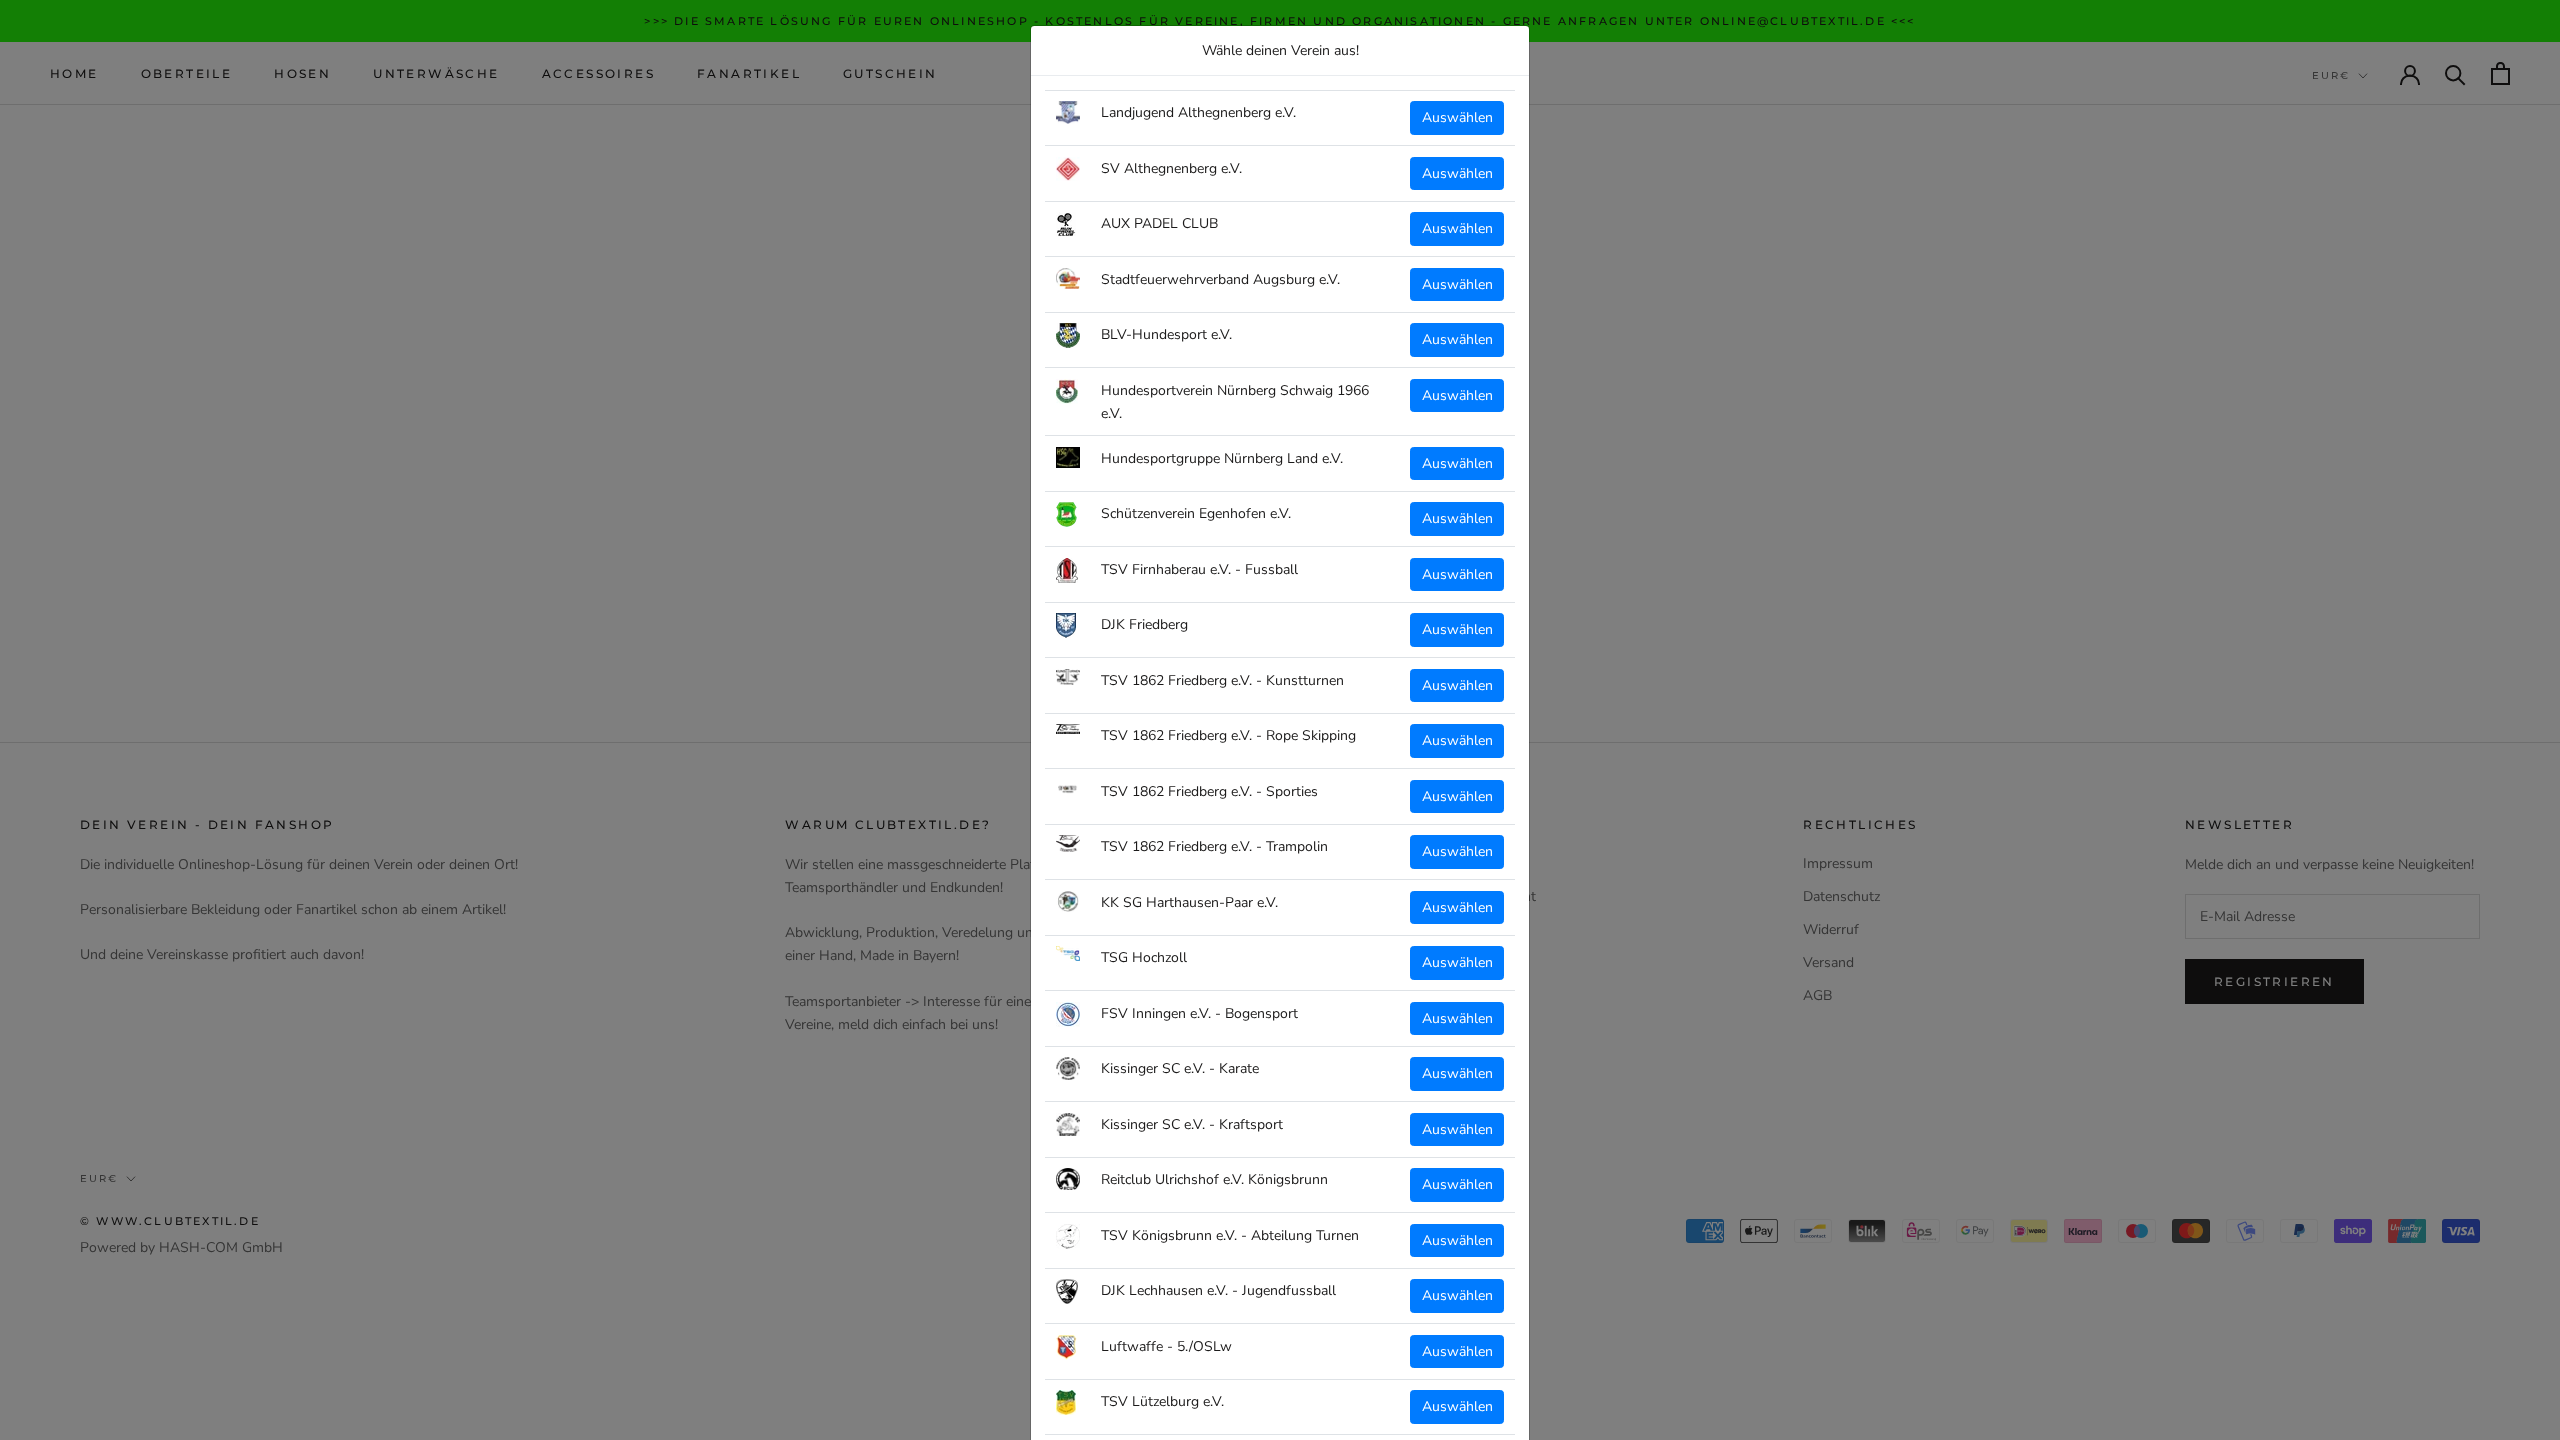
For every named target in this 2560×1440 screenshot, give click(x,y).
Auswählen (1457, 117)
